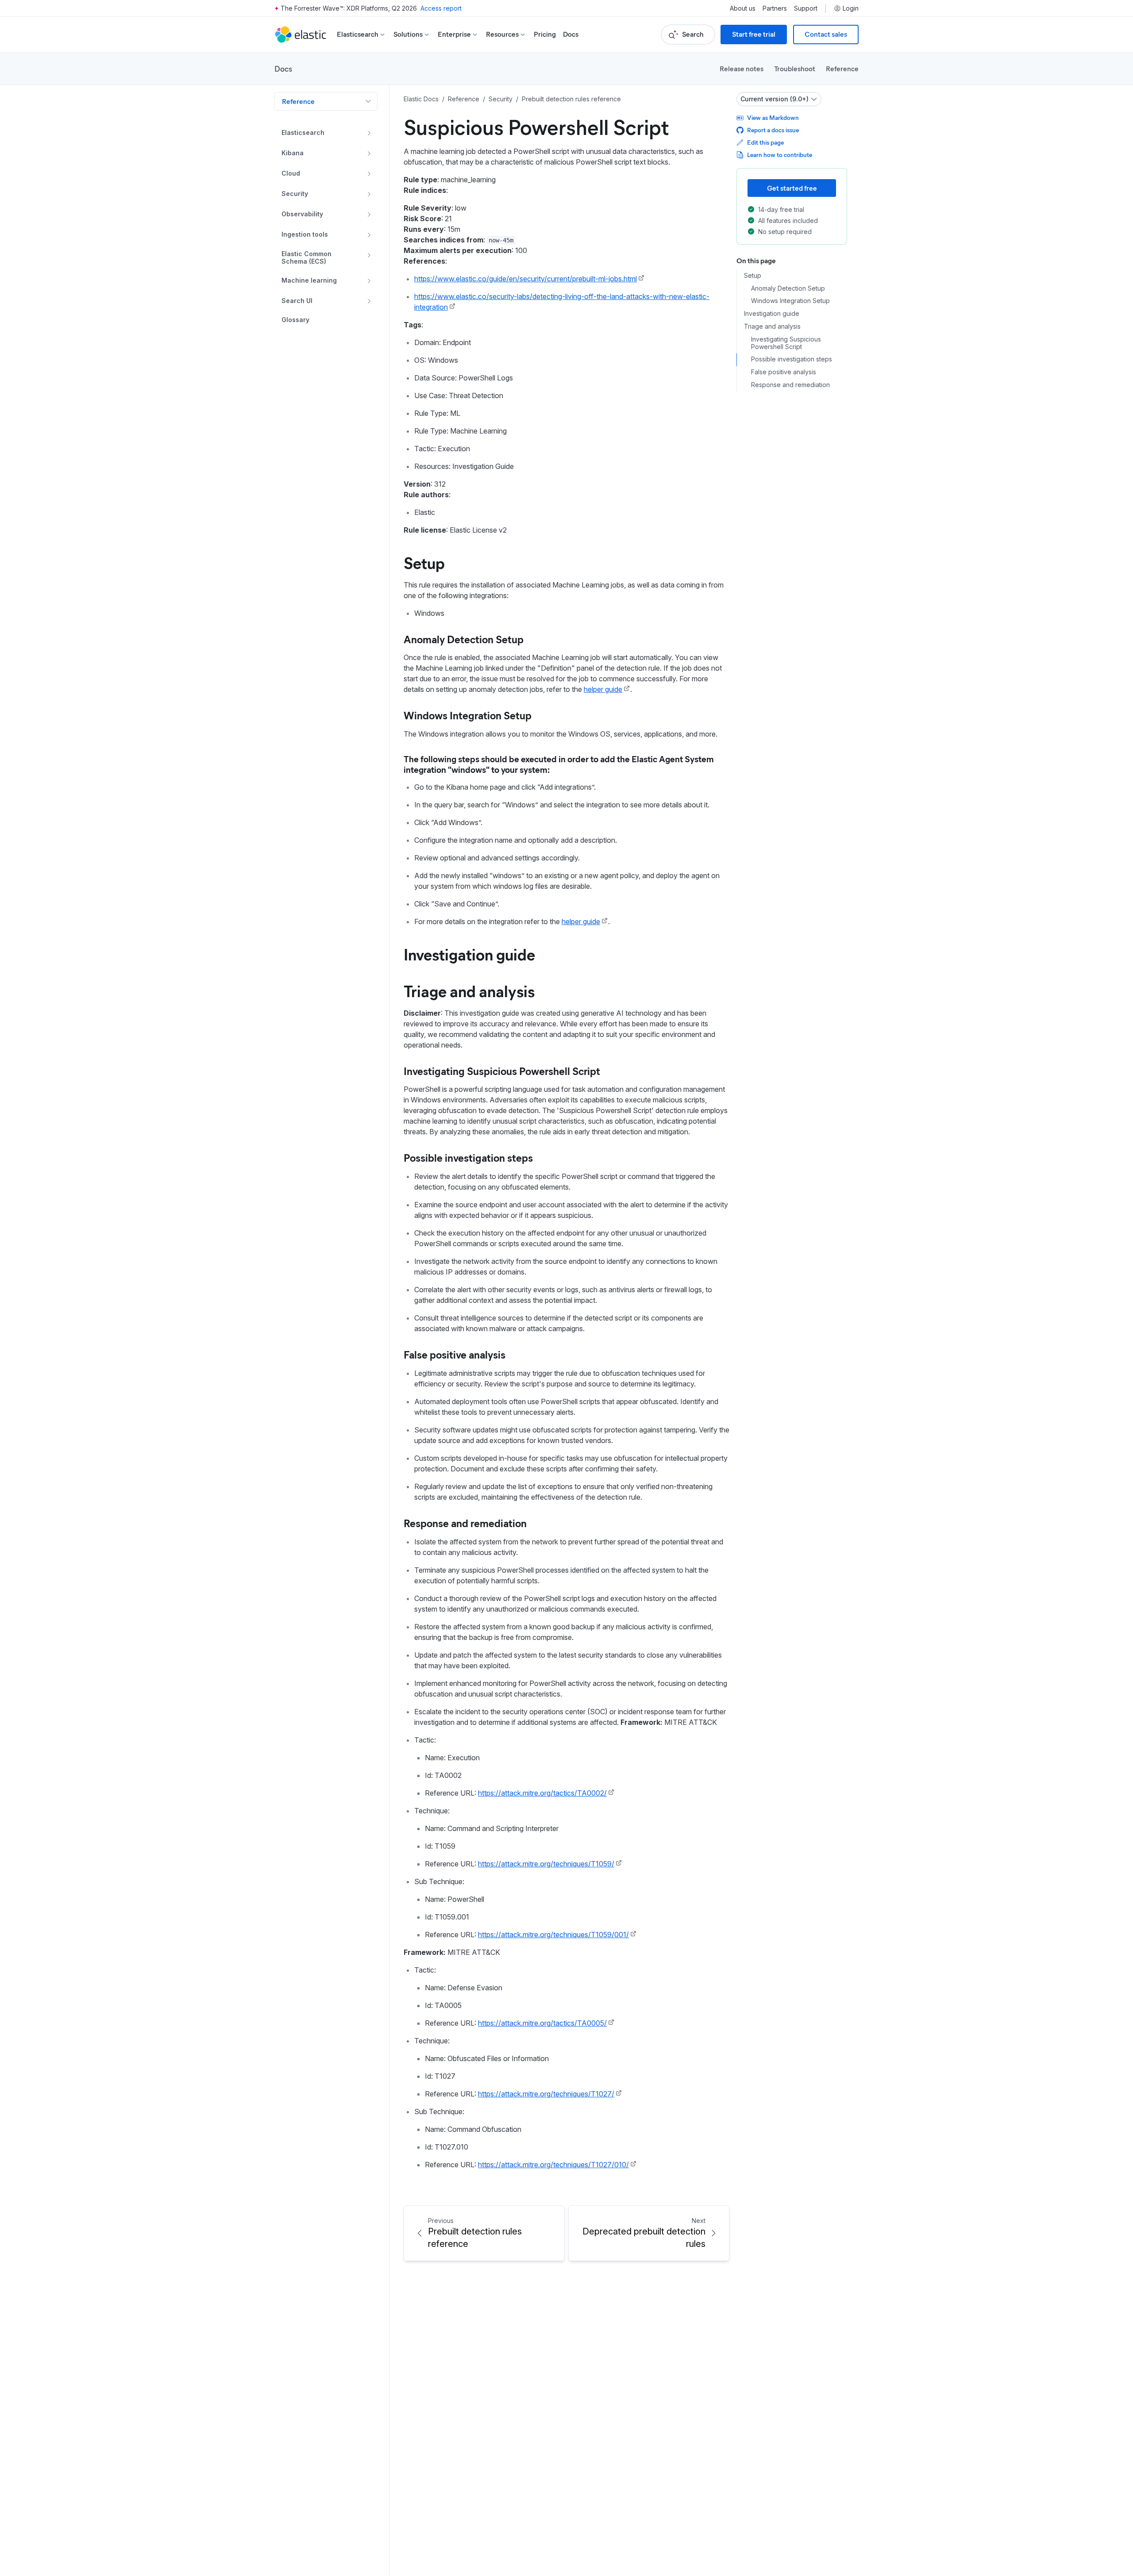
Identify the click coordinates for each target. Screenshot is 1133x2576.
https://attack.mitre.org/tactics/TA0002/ (542, 1793)
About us (743, 8)
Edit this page (765, 142)
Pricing (545, 34)
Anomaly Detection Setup (464, 639)
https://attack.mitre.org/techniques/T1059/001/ (553, 1935)
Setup (424, 562)
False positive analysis (455, 1354)
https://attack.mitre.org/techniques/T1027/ (546, 2094)
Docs (571, 34)
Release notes (742, 68)
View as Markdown (773, 117)
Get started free (792, 188)
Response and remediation (465, 1523)
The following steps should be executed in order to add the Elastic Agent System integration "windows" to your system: (559, 764)
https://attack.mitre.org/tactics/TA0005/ (542, 2023)
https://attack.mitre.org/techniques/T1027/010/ (553, 2165)
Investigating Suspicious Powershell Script (502, 1071)
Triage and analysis (469, 990)
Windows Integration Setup (468, 715)
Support (806, 8)
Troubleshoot (795, 68)
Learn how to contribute (780, 155)
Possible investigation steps (468, 1157)
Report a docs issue (773, 130)
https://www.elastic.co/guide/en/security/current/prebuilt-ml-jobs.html (526, 279)
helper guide (603, 689)
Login (851, 8)
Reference (842, 68)
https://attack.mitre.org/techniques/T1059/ (546, 1864)
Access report (441, 8)
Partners (775, 8)
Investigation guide (469, 954)
